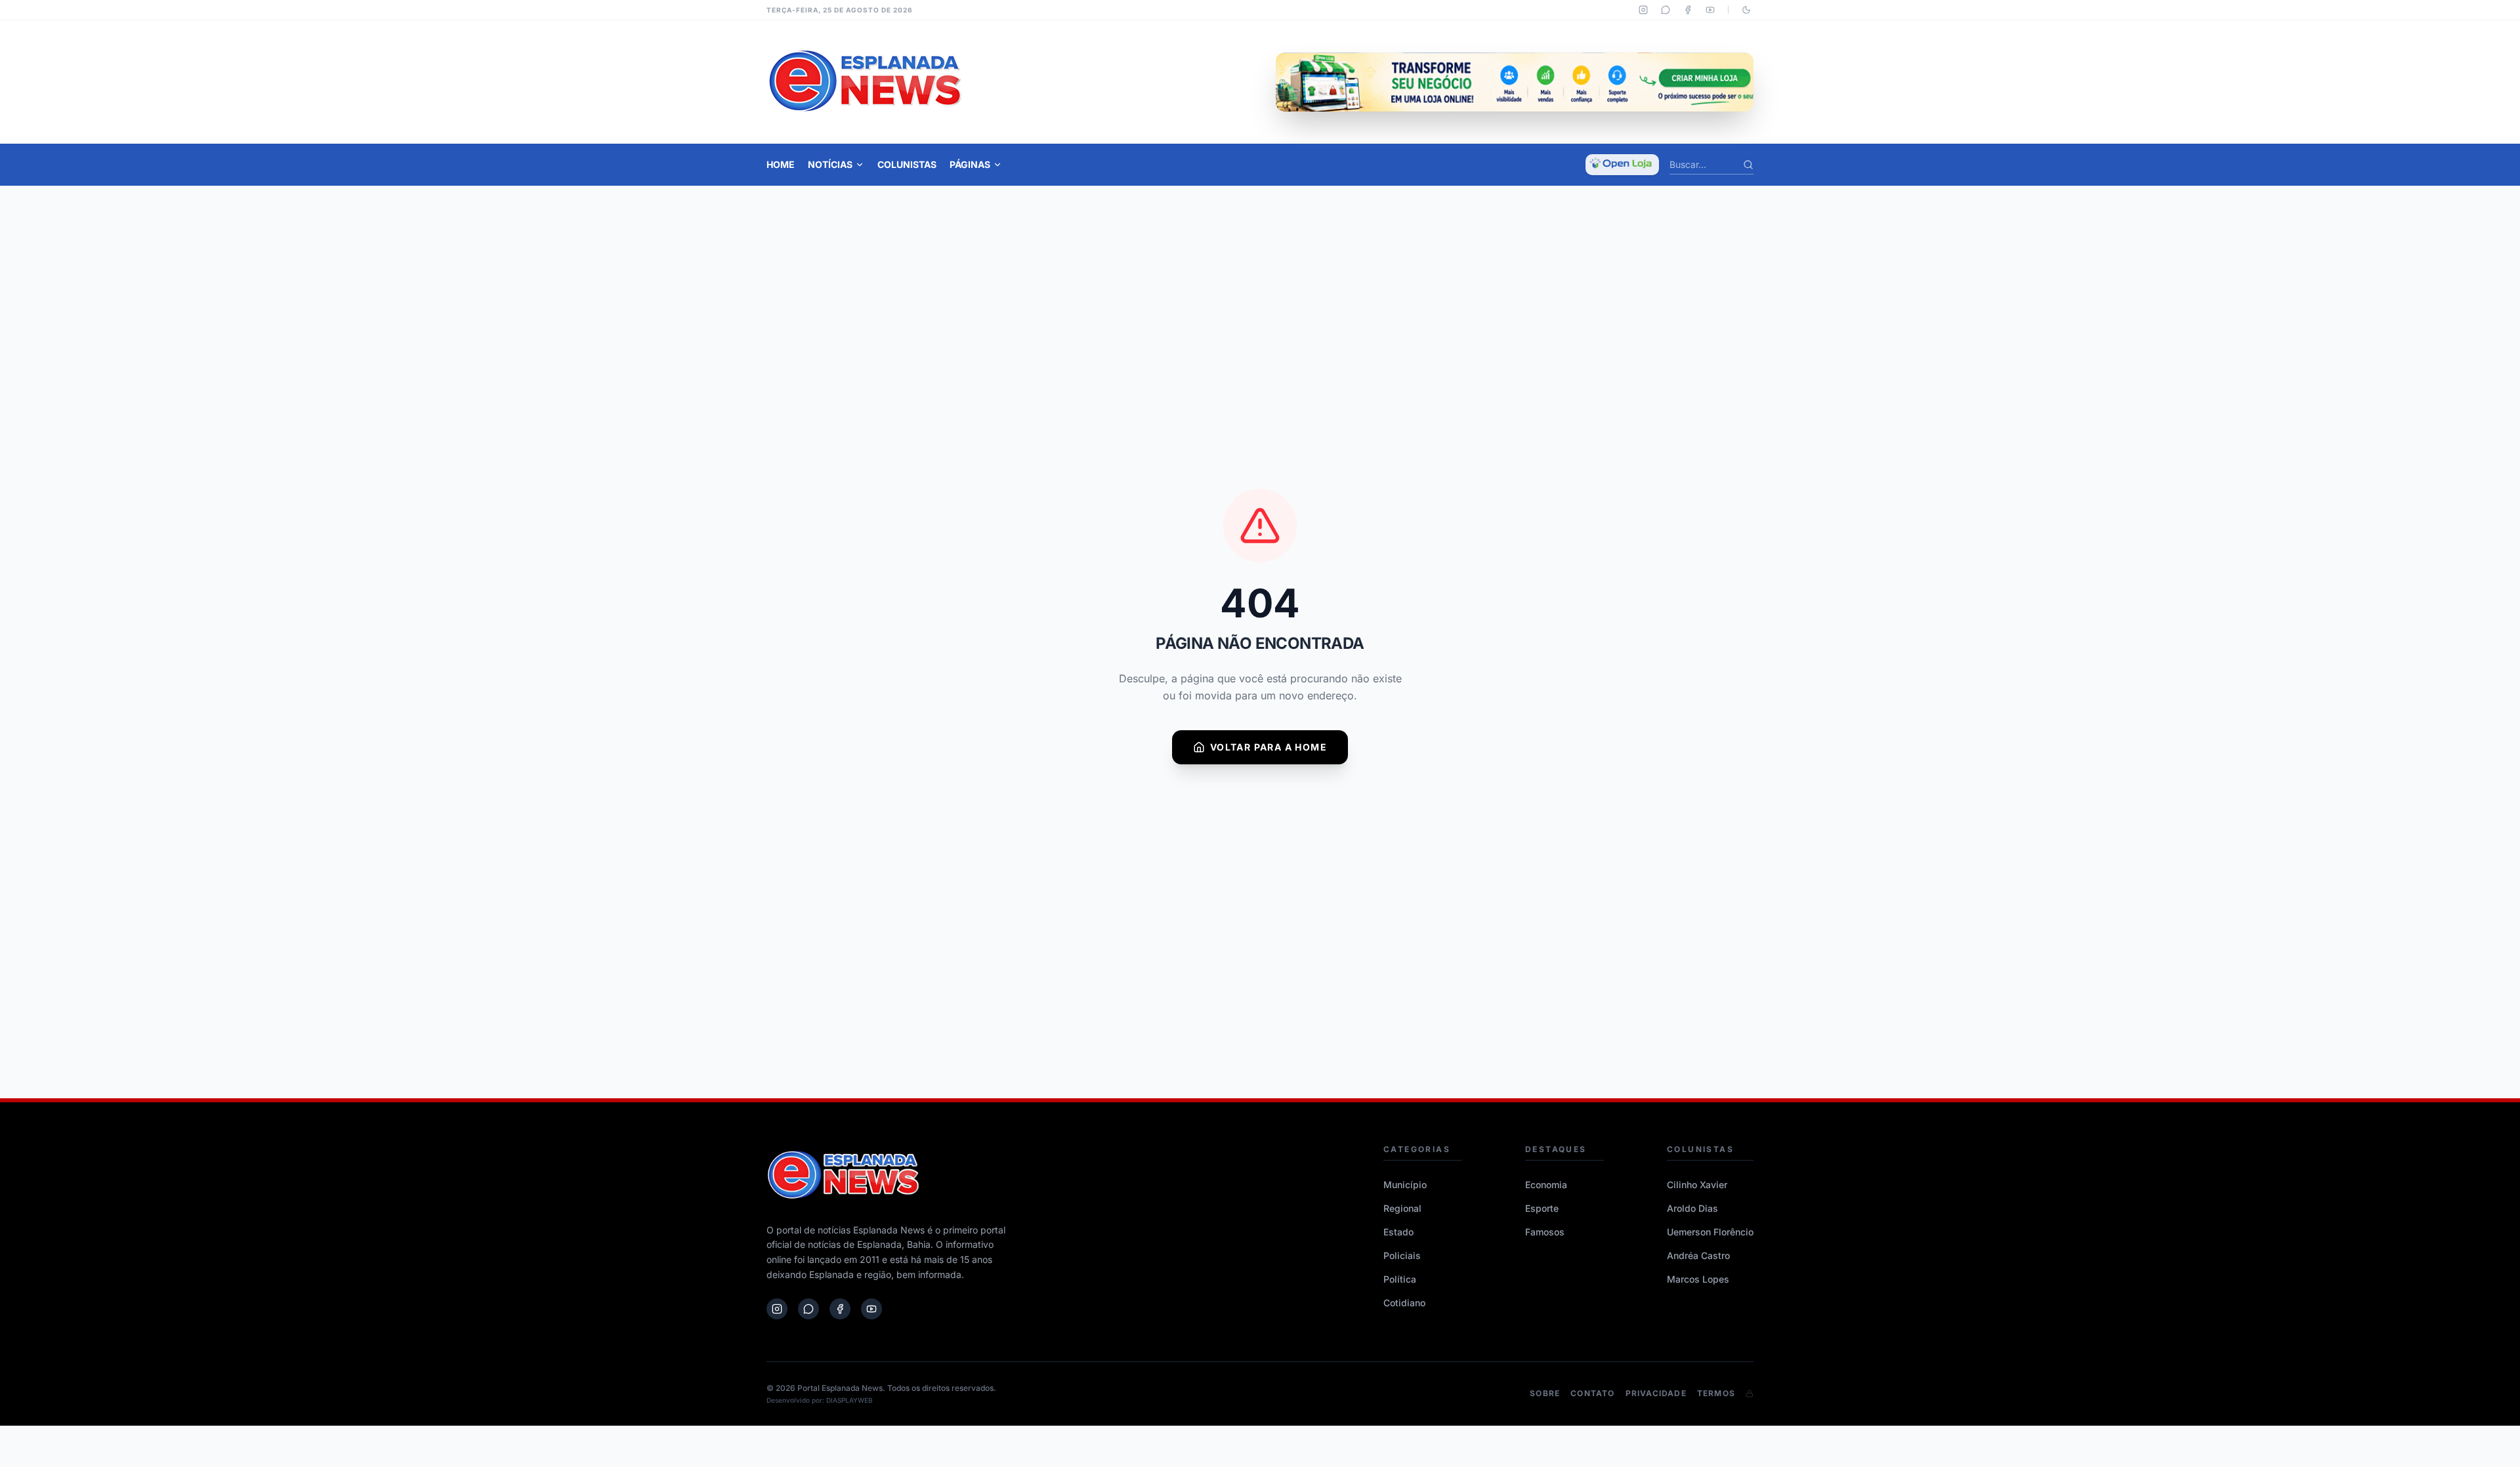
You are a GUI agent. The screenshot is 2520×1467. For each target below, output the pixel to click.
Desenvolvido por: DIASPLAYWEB (820, 1400)
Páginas (970, 164)
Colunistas (907, 164)
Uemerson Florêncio (1710, 1232)
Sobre (1545, 1393)
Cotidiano (1404, 1303)
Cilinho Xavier (1697, 1185)
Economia (1546, 1185)
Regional (1402, 1208)
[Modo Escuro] (1746, 10)
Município (1405, 1185)
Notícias (830, 164)
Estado (1398, 1232)
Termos (1716, 1393)
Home (781, 164)
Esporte (1542, 1208)
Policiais (1402, 1255)
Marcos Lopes (1698, 1279)
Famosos (1545, 1232)
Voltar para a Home (1269, 747)
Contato (1592, 1393)
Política (1400, 1279)
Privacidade (1656, 1393)
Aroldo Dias (1692, 1208)
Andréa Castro (1698, 1255)
